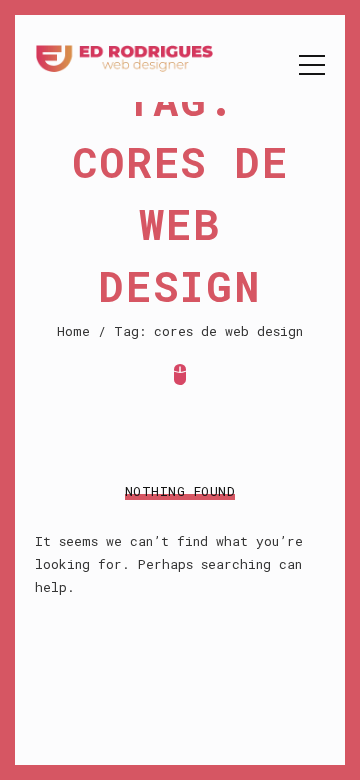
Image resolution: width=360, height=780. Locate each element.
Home (73, 331)
